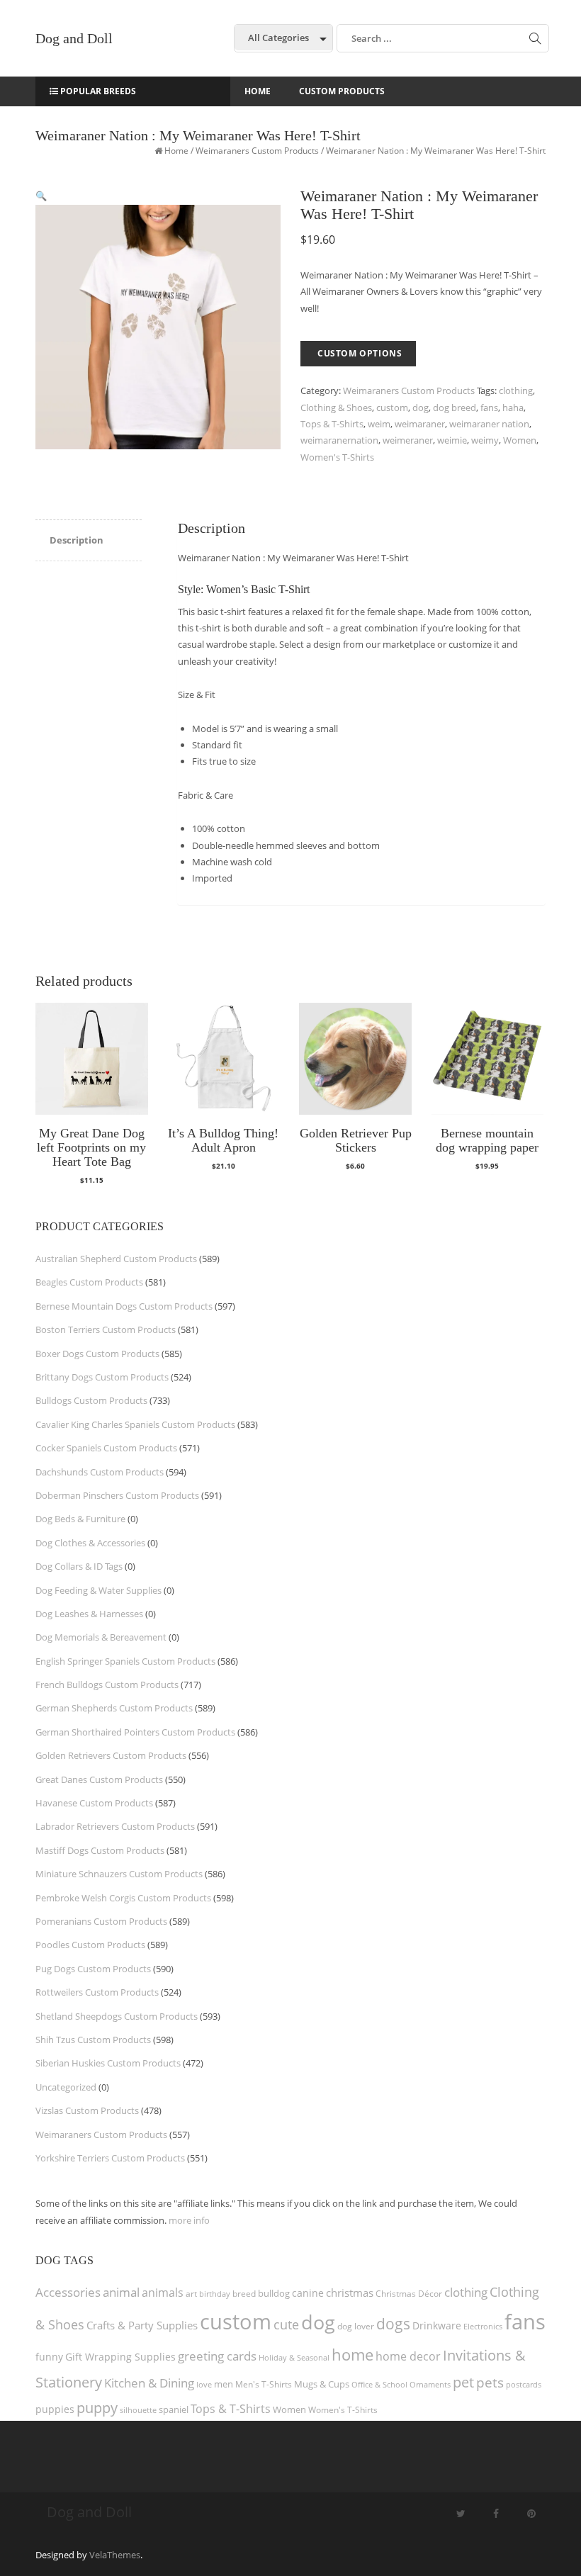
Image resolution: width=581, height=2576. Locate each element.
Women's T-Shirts (337, 457)
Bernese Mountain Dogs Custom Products (124, 1306)
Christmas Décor (409, 2294)
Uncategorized (66, 2087)
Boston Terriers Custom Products (106, 1329)
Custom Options (360, 353)
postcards (524, 2384)
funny (49, 2357)
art (191, 2294)
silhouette (138, 2410)
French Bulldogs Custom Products (107, 1684)
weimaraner (420, 424)
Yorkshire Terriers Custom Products (110, 2158)
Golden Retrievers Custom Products (111, 1755)
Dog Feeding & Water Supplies (98, 1590)
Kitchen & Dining (149, 2383)
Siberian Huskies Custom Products (108, 2063)
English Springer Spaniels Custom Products (125, 1661)
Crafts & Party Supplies (142, 2325)
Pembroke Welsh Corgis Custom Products (123, 1898)
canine (308, 2293)
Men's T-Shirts (264, 2384)
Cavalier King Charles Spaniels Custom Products (135, 1424)
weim (379, 424)
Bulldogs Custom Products (91, 1400)
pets (490, 2382)
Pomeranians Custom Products (101, 1921)
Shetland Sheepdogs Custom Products (117, 2016)
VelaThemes (115, 2555)
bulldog (274, 2293)
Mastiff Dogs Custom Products (100, 1850)
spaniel (174, 2409)
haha (513, 407)
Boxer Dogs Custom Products (97, 1354)
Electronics (483, 2326)
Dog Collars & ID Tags (79, 1566)
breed (244, 2294)
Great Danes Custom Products (99, 1779)
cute (286, 2324)
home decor (408, 2356)
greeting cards (217, 2356)
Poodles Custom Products (90, 1945)
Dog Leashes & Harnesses (89, 1614)
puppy (97, 2407)
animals (163, 2293)
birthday (215, 2294)
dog (421, 407)
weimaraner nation (489, 424)
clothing (516, 390)
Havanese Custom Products (94, 1803)
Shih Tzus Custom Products (93, 2040)
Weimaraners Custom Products (257, 151)
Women (520, 440)
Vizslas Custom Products (87, 2110)
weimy (485, 440)
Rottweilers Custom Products (97, 1992)
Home (176, 151)
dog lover (356, 2326)
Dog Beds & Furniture (80, 1519)
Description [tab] (77, 540)
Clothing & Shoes (336, 407)
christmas (350, 2293)
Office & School (379, 2385)
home (352, 2354)
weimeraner (408, 440)
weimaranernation (339, 440)
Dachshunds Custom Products (100, 1472)
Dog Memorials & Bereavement (101, 1637)
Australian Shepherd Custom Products (116, 1259)
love (204, 2384)
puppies (55, 2409)
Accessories (68, 2292)
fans (489, 407)
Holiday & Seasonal (294, 2357)
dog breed (455, 407)
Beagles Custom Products (89, 1282)
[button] (41, 196)
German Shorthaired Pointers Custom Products (135, 1732)
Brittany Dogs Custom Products (102, 1377)
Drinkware (437, 2326)
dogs (393, 2323)
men (224, 2384)
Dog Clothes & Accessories (90, 1543)
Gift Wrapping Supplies (120, 2357)
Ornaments (430, 2384)
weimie (452, 440)
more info (189, 2220)
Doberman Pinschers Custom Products (117, 1495)
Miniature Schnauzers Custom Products (119, 1874)
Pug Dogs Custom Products (93, 1969)
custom (392, 407)
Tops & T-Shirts (332, 424)
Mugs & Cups (322, 2384)
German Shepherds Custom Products (114, 1708)
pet (463, 2382)
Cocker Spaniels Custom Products (106, 1448)
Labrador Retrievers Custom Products (115, 1826)
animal (121, 2292)
